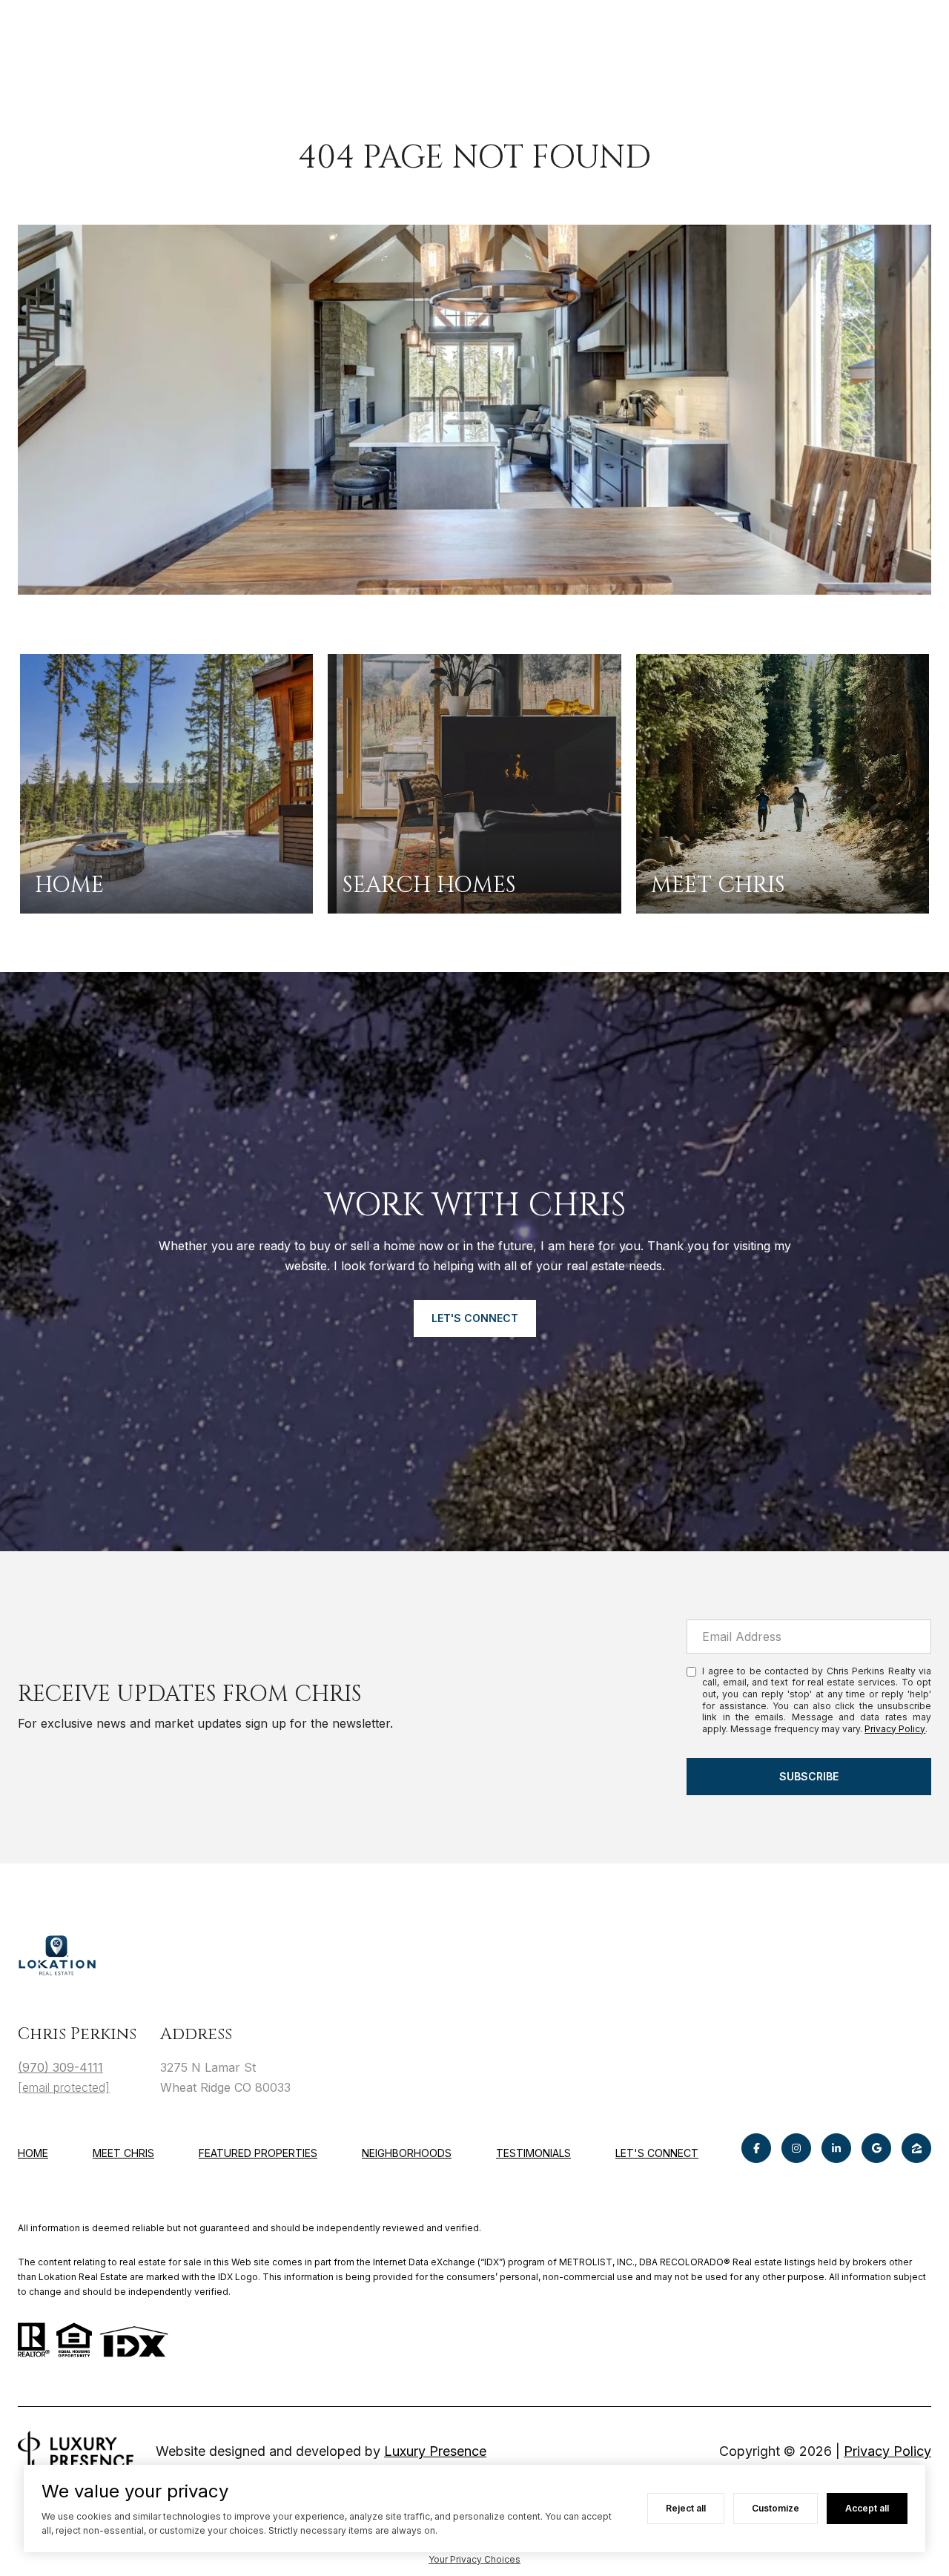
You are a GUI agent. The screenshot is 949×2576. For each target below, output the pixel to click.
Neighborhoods (407, 2153)
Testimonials (533, 2153)
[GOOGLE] (876, 2148)
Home (33, 2153)
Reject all (686, 2508)
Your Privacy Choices (474, 2559)
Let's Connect (657, 2153)
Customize (776, 2508)
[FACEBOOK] (756, 2148)
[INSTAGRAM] (796, 2148)
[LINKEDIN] (836, 2148)
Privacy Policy (895, 1729)
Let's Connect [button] (475, 1318)
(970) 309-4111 (60, 2067)
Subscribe (809, 1776)
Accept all (867, 2508)
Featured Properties (258, 2153)
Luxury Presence (435, 2451)
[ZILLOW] (916, 2148)
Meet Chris (123, 2153)
